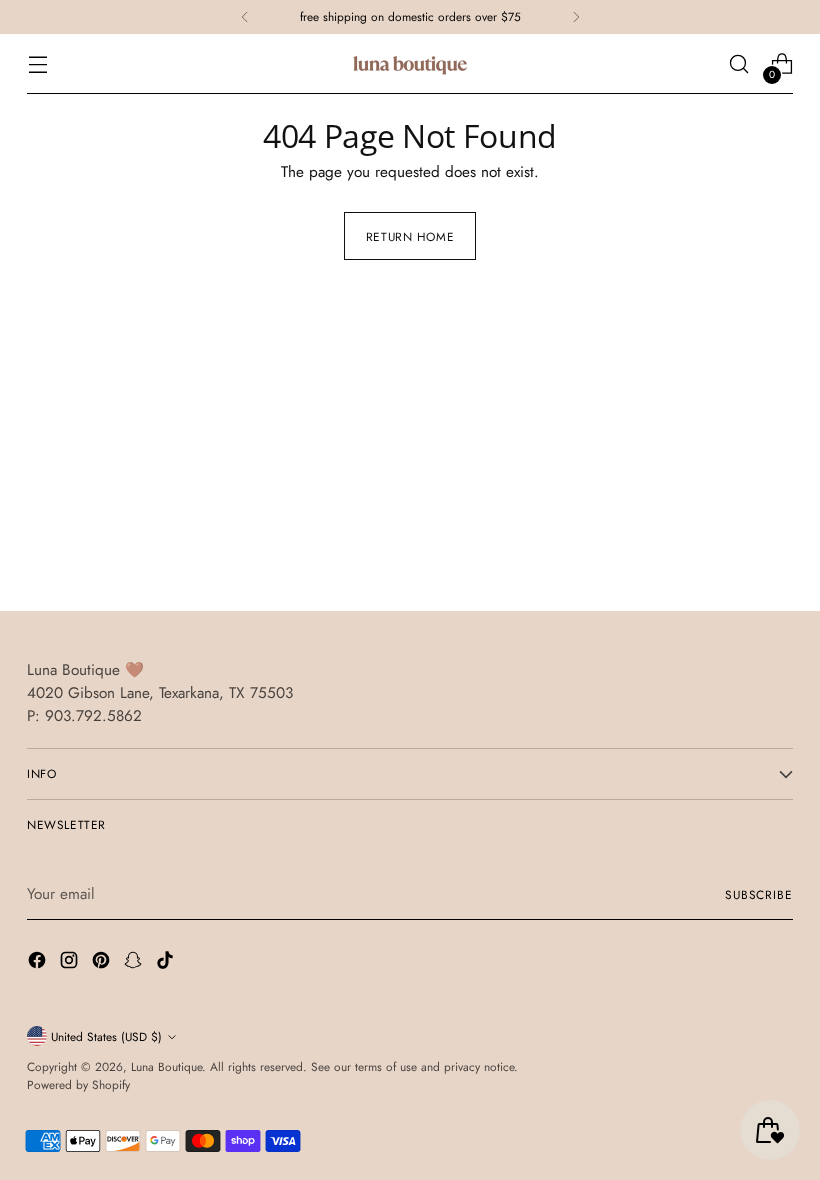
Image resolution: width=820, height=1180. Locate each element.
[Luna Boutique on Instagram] (71, 963)
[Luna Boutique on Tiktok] (167, 963)
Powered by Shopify (78, 1084)
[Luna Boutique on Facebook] (39, 963)
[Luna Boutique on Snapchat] (135, 963)
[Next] (576, 17)
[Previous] (245, 17)
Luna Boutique (166, 1066)
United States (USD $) (106, 1036)
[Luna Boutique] (410, 64)
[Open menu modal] (37, 64)
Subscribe (759, 894)
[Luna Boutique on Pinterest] (103, 963)
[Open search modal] (739, 64)
